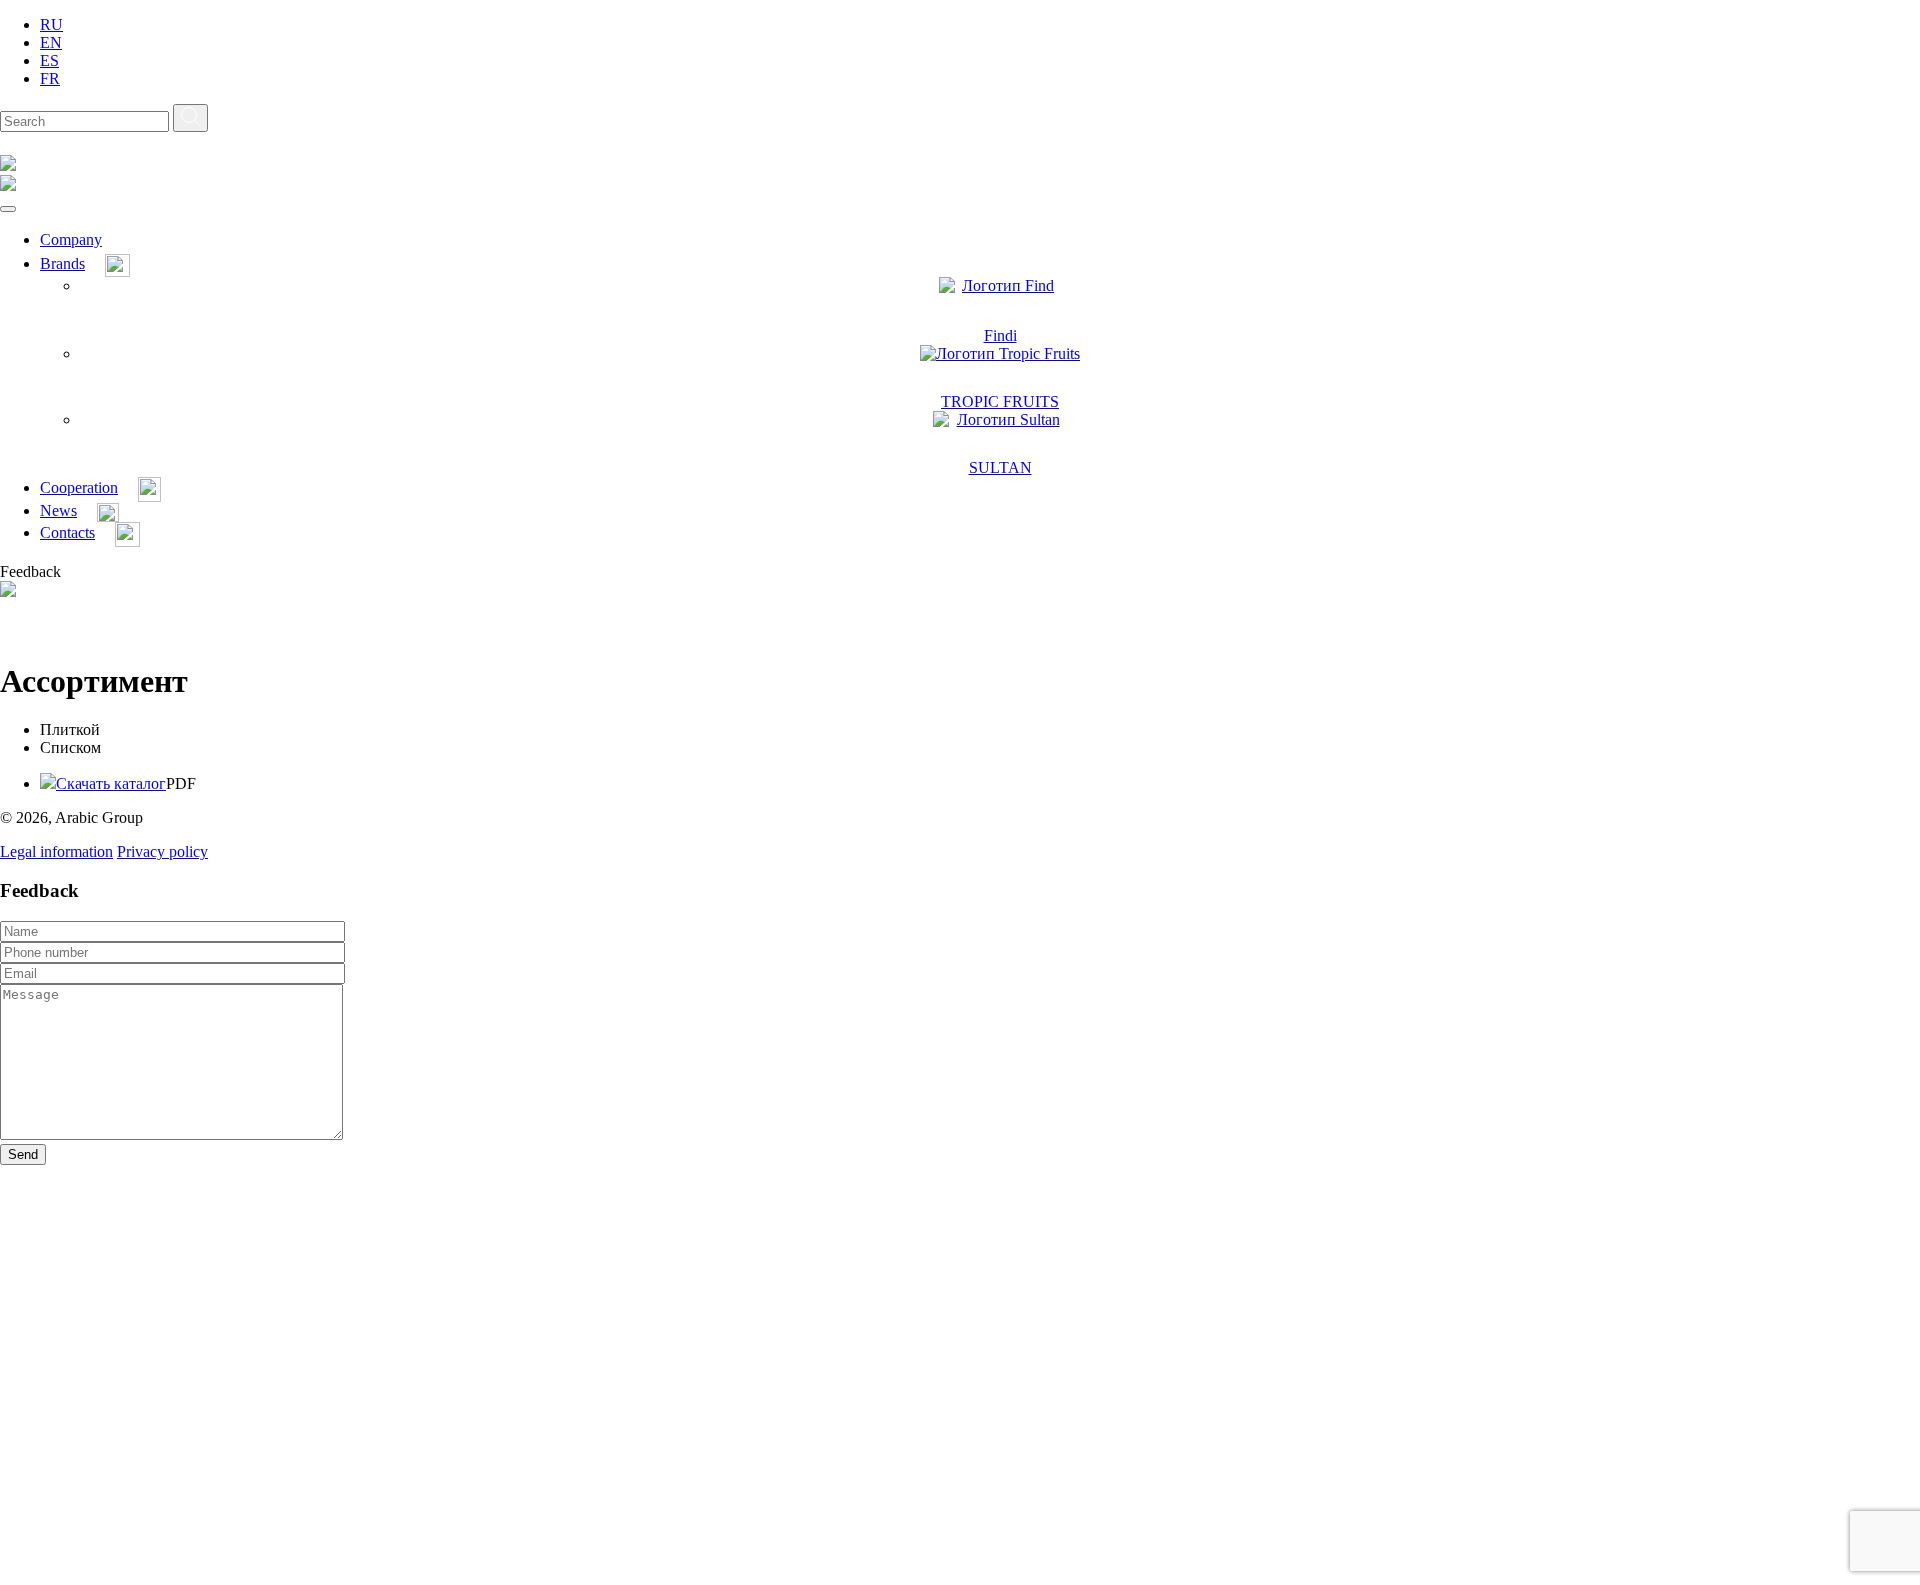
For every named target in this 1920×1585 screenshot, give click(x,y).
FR (50, 78)
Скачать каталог (111, 783)
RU (51, 24)
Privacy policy (162, 851)
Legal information (56, 851)
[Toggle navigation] (8, 209)
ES (49, 60)
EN (51, 42)
